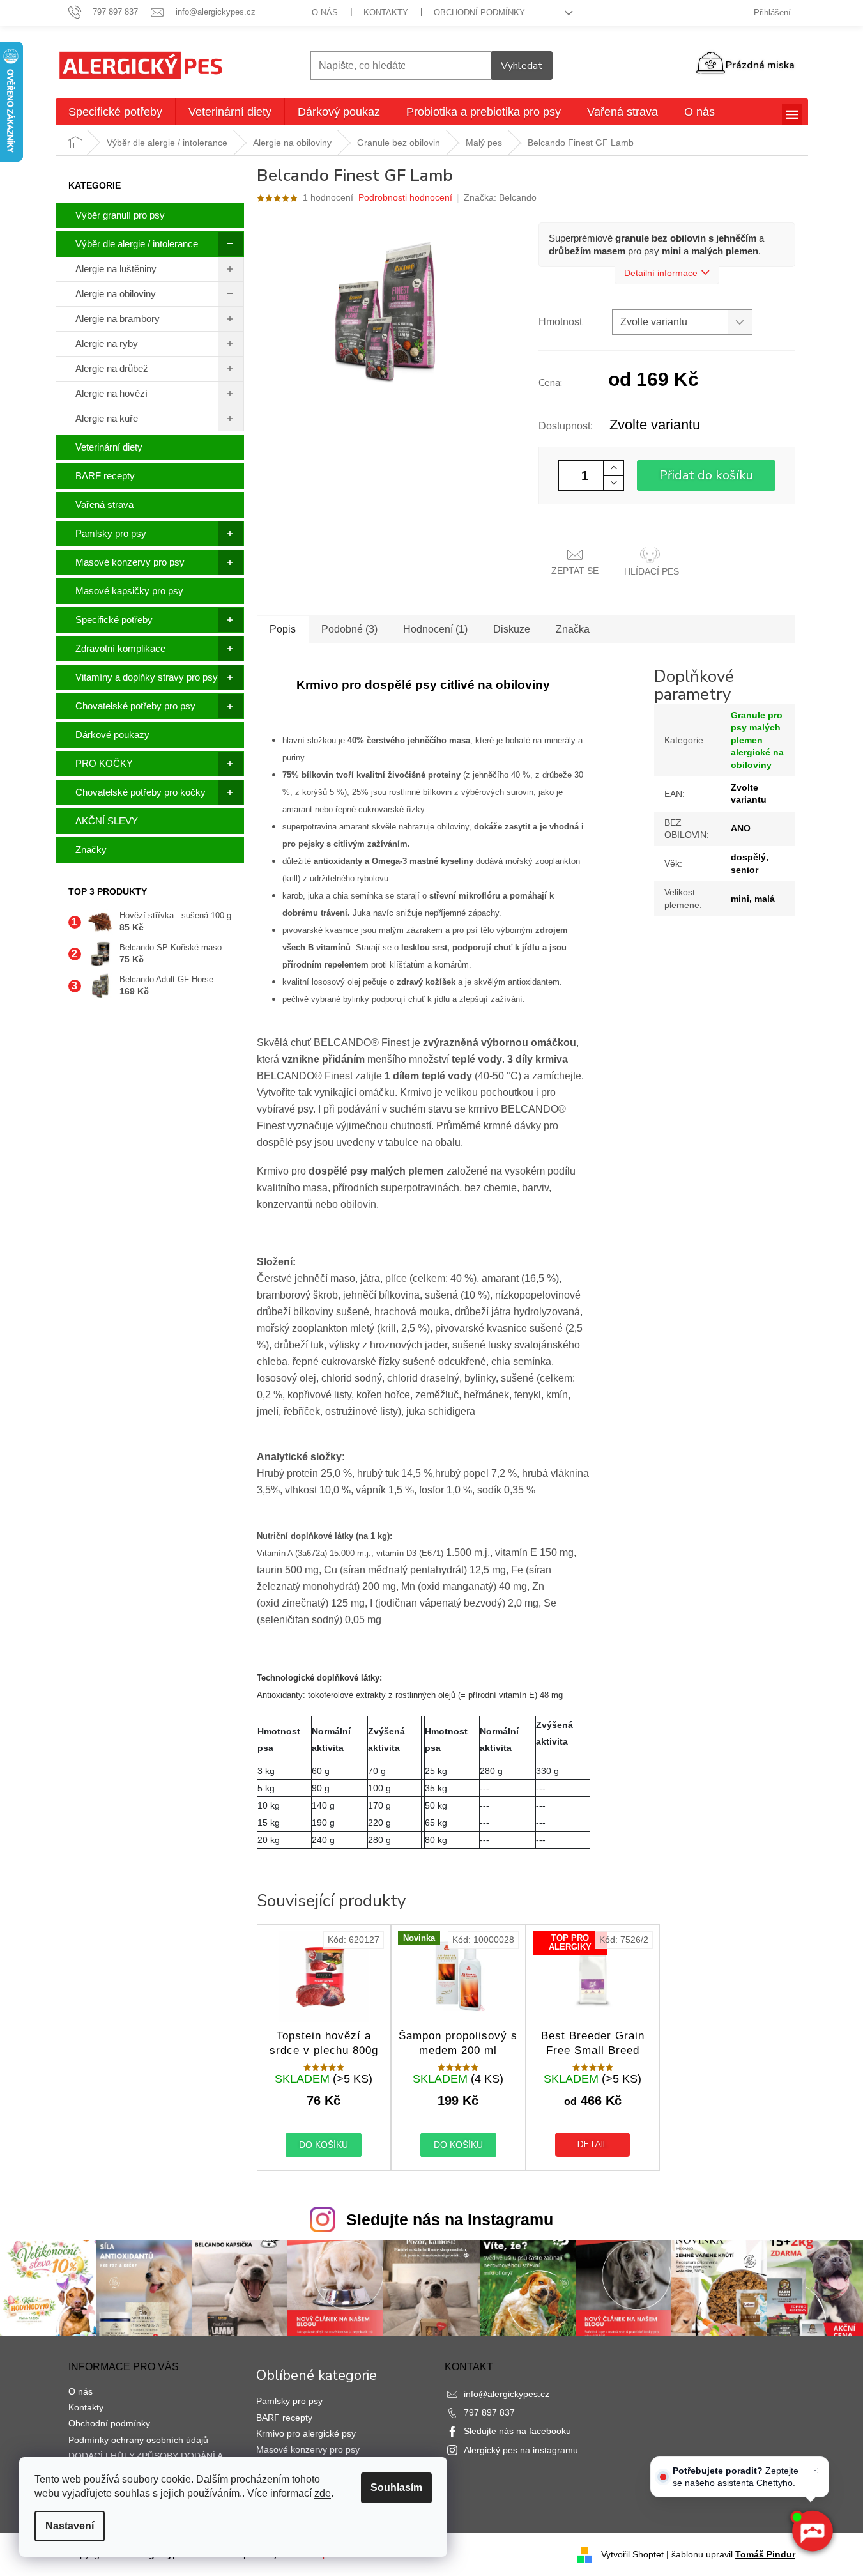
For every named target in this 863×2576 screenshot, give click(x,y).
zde (323, 2493)
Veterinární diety (109, 447)
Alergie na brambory (118, 319)
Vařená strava (104, 505)
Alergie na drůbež (112, 368)
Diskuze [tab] (512, 629)
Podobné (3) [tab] (349, 629)
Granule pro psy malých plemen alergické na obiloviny (757, 740)
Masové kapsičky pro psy (129, 591)
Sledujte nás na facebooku (517, 2431)
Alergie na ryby (107, 343)
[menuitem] (115, 112)
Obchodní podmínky (479, 12)
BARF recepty (105, 476)
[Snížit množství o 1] (613, 483)
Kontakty (386, 12)
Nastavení (70, 2526)
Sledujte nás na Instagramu (450, 2219)
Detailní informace (661, 273)
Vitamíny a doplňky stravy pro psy (147, 677)
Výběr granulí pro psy (120, 215)
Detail (592, 2144)
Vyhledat (522, 66)
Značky (91, 850)
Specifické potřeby (114, 620)
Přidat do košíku (706, 475)
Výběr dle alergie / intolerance (137, 244)
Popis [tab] (283, 629)
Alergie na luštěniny (116, 269)
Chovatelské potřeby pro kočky (141, 792)
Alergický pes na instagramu (521, 2450)
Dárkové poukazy (112, 735)
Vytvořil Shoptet (632, 2554)
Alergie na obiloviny (116, 294)
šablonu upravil (733, 2554)
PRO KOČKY (104, 763)
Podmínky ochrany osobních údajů (138, 2440)
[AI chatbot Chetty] (812, 2532)
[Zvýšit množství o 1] (613, 468)
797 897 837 (489, 2412)
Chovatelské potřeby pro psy (135, 706)
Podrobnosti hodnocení (405, 197)
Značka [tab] (573, 629)
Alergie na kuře (107, 418)
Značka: (500, 197)
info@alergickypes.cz (507, 2394)
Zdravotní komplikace (120, 648)
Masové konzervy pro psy (130, 562)
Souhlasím (396, 2487)
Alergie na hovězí (111, 393)
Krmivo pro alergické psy (306, 2433)
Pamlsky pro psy (111, 533)
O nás (325, 12)
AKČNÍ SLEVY (107, 821)
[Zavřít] (815, 2471)
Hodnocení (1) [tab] (435, 629)
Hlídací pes (652, 571)
